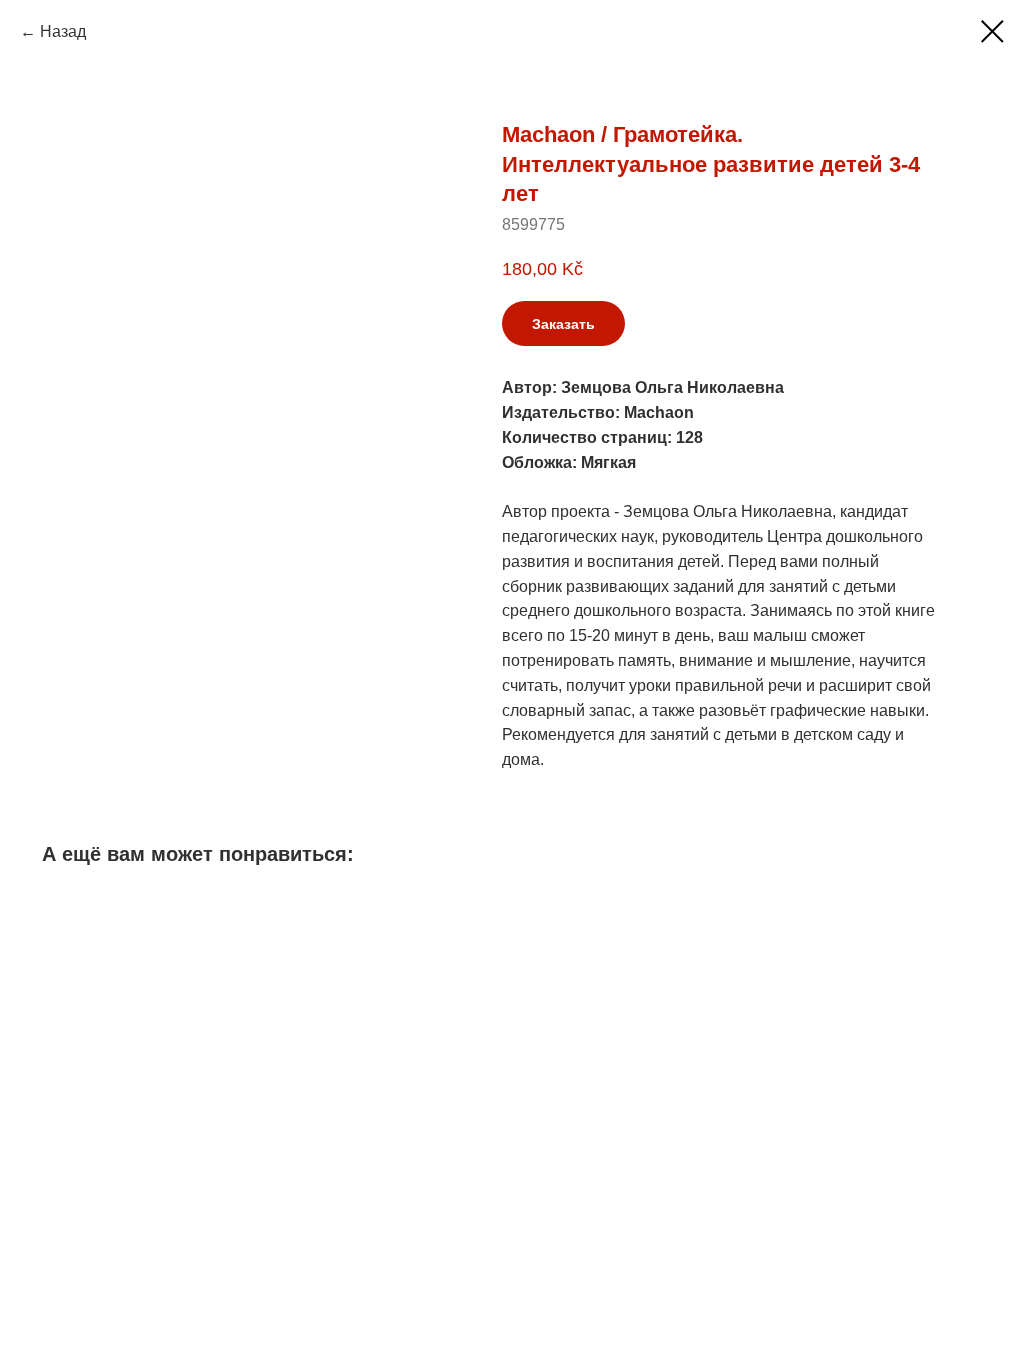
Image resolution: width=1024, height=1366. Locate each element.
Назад (63, 31)
